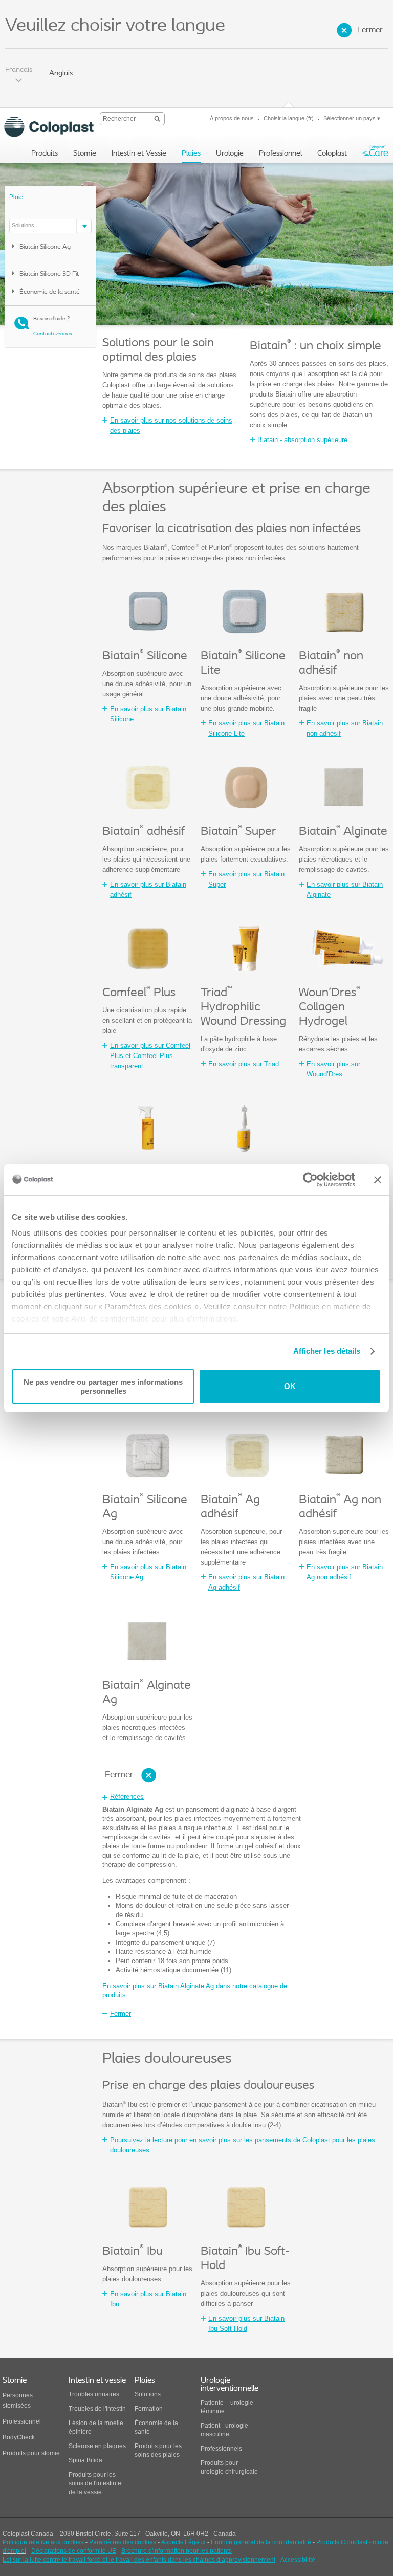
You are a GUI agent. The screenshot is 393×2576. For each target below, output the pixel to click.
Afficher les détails (327, 1351)
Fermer (370, 30)
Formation (149, 2409)
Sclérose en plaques (97, 2446)
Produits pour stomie (31, 2453)
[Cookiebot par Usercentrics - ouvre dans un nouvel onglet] (310, 1180)
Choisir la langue (289, 118)
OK (290, 1386)
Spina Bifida (85, 2460)
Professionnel (23, 2421)
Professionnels (221, 2449)
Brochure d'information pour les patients (177, 2551)
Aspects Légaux (183, 2542)
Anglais (61, 73)
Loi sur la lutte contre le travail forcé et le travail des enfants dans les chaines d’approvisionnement (139, 2560)
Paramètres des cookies (123, 2542)
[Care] (375, 153)
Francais (19, 70)
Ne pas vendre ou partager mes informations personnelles (103, 1386)
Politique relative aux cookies (43, 2542)
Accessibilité (298, 2560)
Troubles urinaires (94, 2394)
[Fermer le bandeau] (378, 1180)
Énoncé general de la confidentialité (261, 2542)
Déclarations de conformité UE (74, 2551)
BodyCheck (19, 2437)
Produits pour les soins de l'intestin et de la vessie (96, 2483)
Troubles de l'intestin (97, 2409)
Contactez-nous (53, 334)
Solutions (148, 2394)
